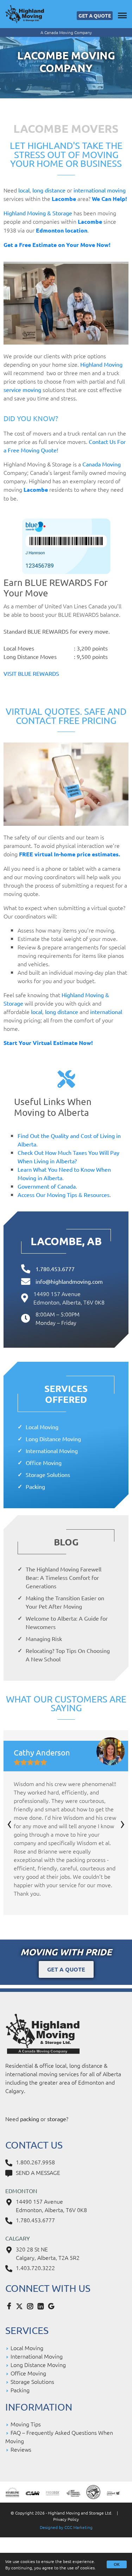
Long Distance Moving (53, 1439)
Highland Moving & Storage (38, 213)
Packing (35, 1486)
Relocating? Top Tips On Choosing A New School (68, 1655)
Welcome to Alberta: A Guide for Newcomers (67, 1622)
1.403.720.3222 (35, 2268)
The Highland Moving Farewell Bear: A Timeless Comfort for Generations (64, 1577)
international (106, 1012)
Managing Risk (44, 1639)
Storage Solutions (48, 1475)
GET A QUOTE (95, 15)
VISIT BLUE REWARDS (31, 673)
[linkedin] (42, 2306)
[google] (53, 2306)
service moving (22, 390)
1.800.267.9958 (35, 2162)
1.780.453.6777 (55, 1269)
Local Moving (42, 1427)
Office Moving (44, 1463)
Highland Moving (101, 364)
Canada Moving (102, 464)
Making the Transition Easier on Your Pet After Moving (65, 1602)
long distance (49, 190)
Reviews (21, 2449)
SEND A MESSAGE (38, 2172)
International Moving (52, 1451)
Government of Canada (47, 1186)
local (24, 190)
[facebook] (11, 2306)
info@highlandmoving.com (69, 1281)
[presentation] (10, 1822)
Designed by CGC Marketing (66, 2527)
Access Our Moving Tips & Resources (64, 1195)
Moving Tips (26, 2424)
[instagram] (32, 2306)
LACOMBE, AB (66, 1241)
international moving (100, 190)
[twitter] (21, 2306)
